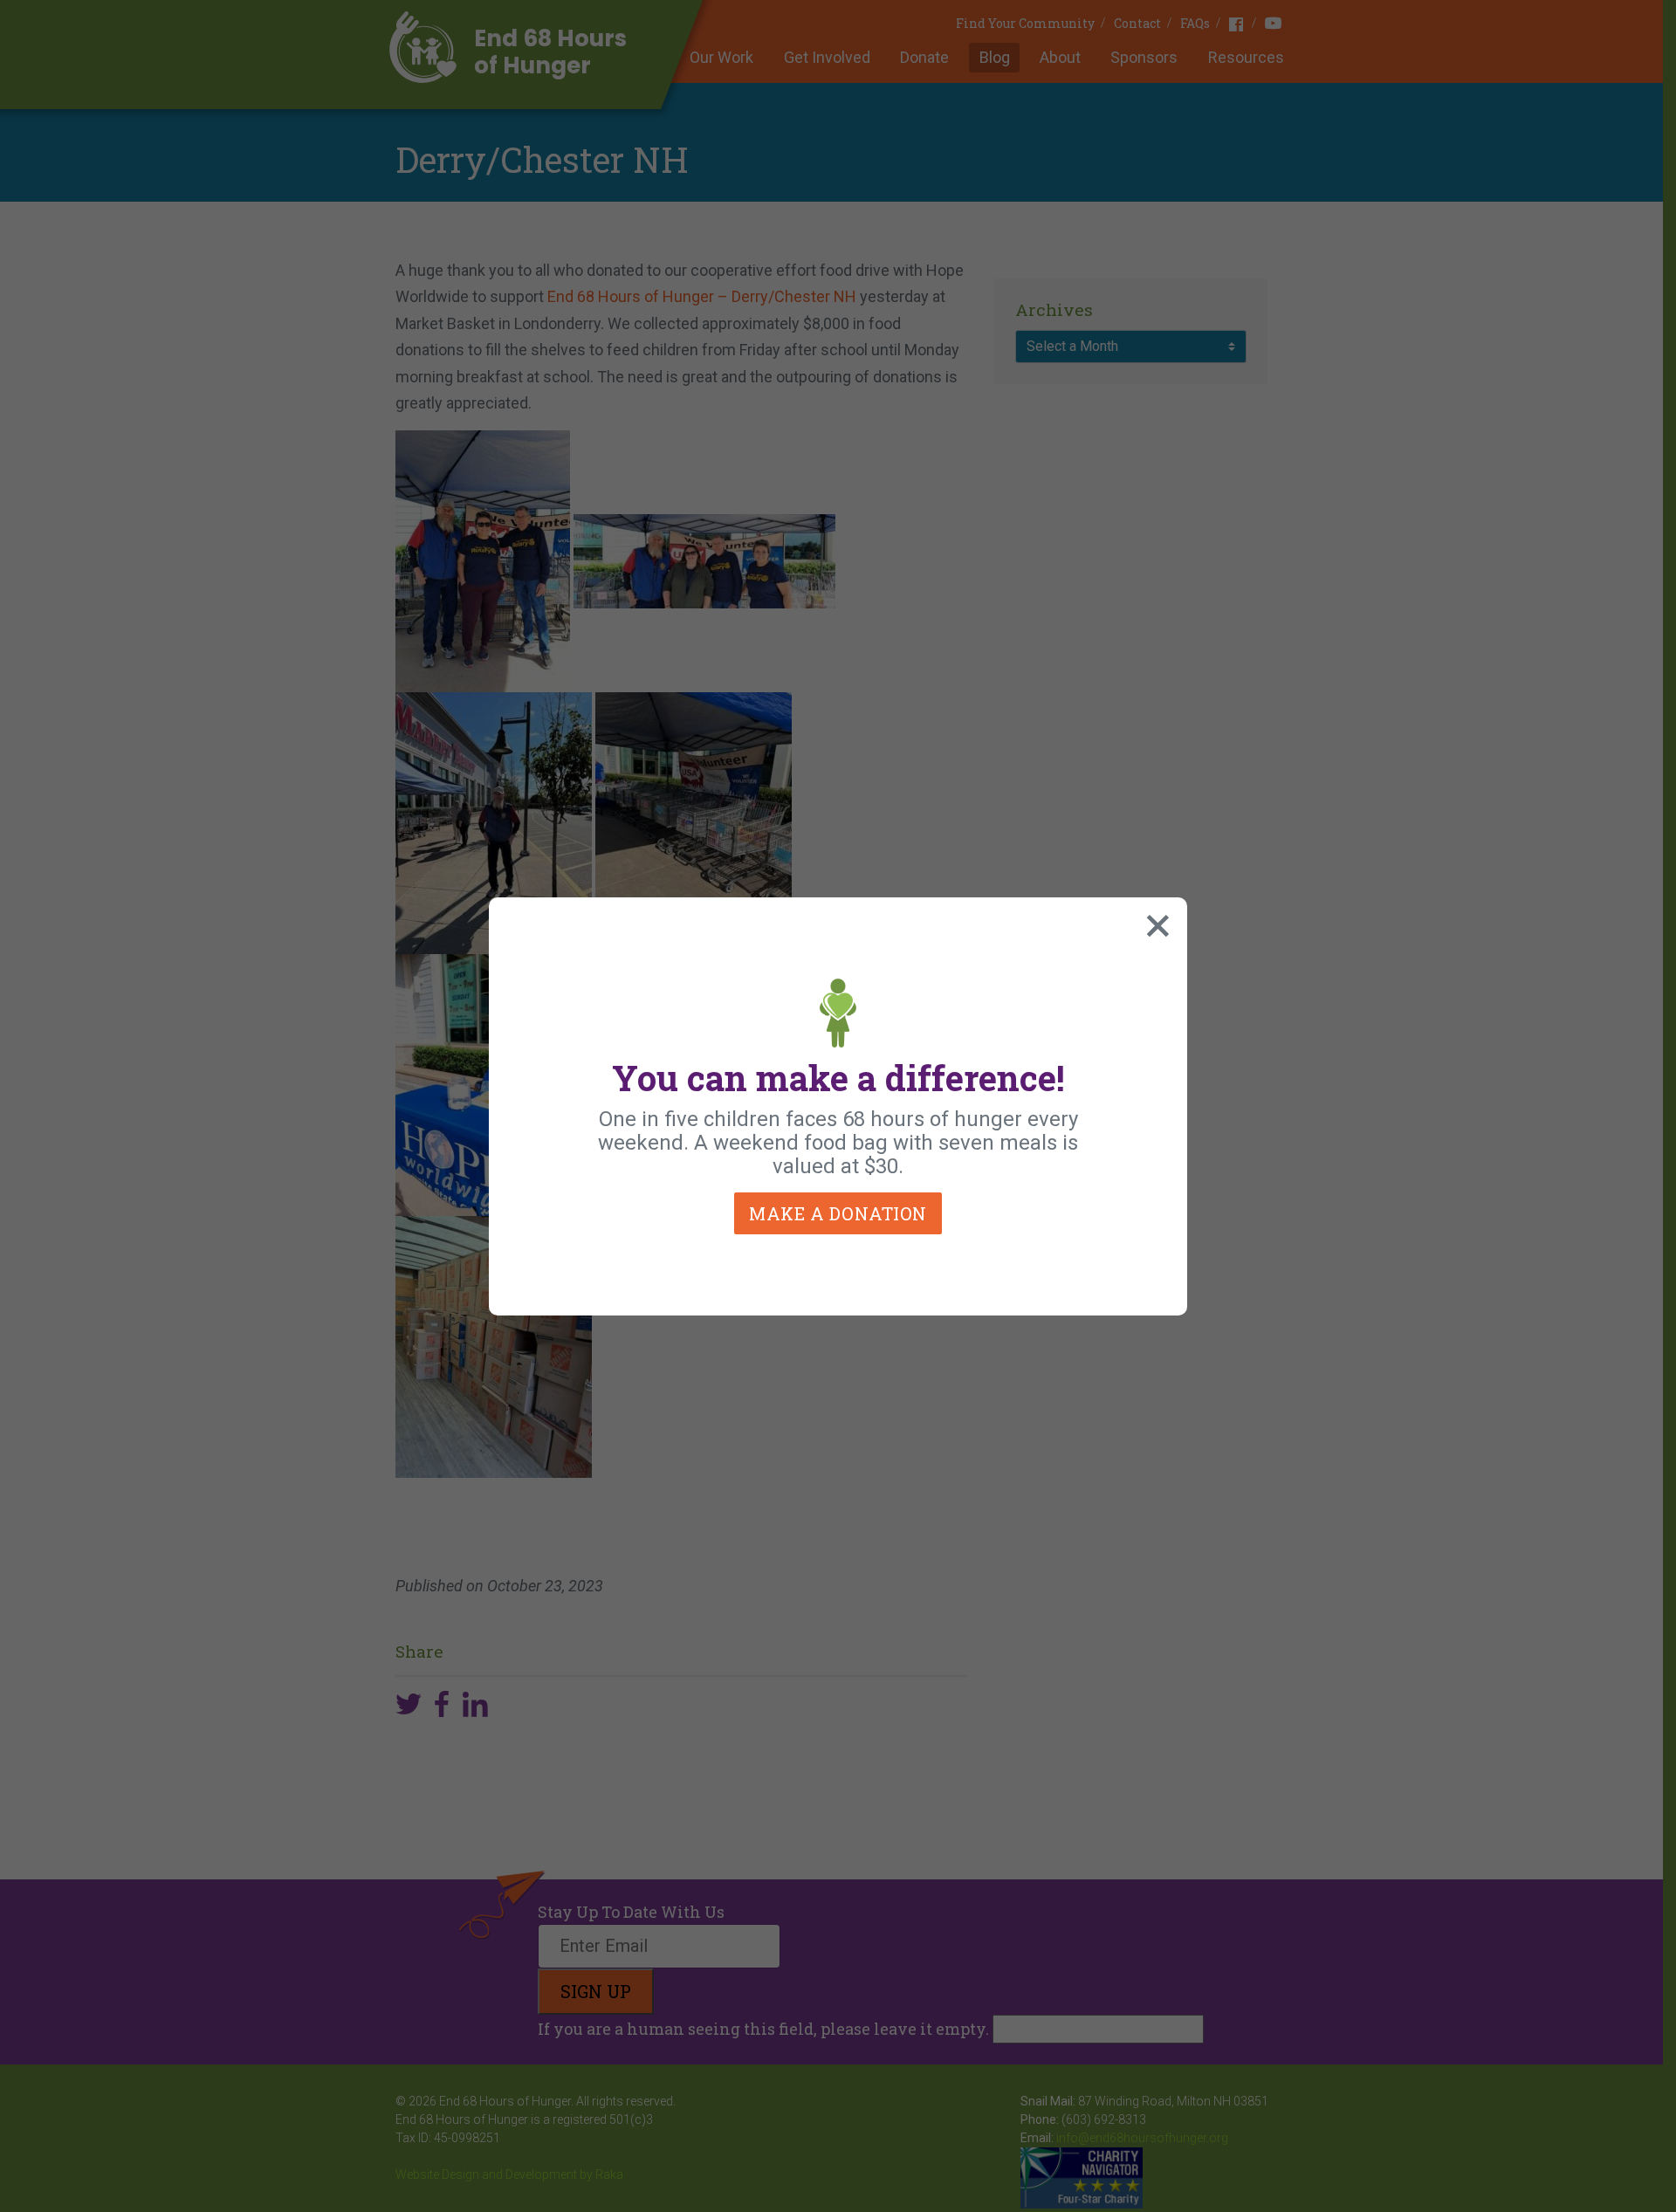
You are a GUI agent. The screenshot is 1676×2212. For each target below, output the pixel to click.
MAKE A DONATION (838, 1213)
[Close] (1154, 922)
